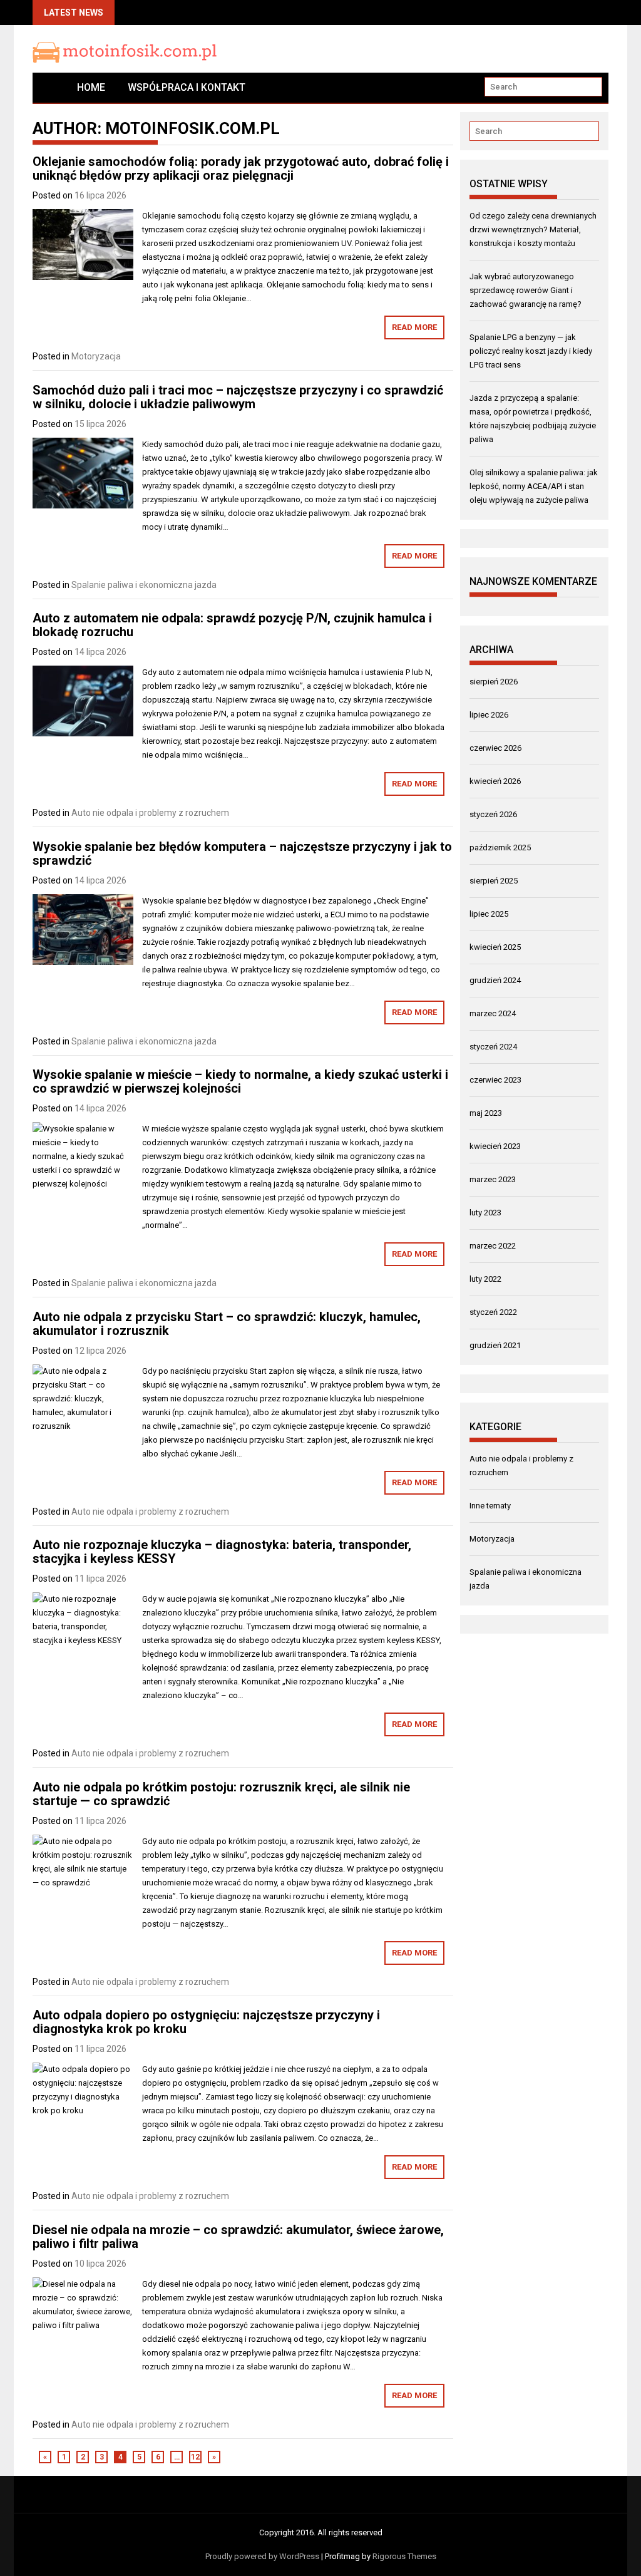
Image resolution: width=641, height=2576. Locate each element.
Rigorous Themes (404, 2556)
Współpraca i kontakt (187, 87)
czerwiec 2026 (495, 748)
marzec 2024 (493, 1013)
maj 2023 (486, 1113)
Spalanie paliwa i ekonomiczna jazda (144, 585)
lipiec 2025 (489, 914)
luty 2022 (485, 1279)
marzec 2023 (493, 1179)
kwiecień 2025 (495, 947)
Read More (414, 327)
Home (91, 87)
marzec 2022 (493, 1246)
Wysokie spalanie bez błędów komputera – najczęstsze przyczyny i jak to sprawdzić (242, 853)
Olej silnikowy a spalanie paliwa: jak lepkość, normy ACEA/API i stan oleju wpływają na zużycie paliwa (534, 486)
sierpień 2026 (494, 682)
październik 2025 (500, 848)
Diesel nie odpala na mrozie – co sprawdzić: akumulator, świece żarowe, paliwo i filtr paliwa (238, 2237)
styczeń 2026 (493, 814)
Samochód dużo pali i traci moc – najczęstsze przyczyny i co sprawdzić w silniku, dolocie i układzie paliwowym (238, 397)
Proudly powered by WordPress (262, 2556)
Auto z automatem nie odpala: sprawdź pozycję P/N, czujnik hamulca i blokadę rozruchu (232, 625)
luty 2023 (485, 1213)
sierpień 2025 (494, 881)
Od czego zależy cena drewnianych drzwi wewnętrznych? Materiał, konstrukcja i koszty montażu (533, 229)
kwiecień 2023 (495, 1146)
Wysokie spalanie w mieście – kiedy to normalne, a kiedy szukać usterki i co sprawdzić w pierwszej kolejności (240, 1081)
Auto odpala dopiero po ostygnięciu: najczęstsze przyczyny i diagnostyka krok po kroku (206, 2022)
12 (195, 2457)
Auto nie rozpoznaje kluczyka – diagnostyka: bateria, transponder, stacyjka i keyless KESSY (222, 1552)
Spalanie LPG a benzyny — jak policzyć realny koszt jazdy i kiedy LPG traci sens (531, 351)
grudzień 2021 (495, 1345)
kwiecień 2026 (495, 781)
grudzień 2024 (495, 980)
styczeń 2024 (493, 1047)
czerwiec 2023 (495, 1080)
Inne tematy (490, 1506)
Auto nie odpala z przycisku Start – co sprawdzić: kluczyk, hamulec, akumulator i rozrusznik (227, 1324)
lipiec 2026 (489, 715)
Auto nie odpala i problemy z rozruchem (150, 813)
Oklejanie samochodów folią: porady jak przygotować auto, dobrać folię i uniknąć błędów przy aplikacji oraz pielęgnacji (241, 168)
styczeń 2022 (493, 1312)
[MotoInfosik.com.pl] (49, 87)
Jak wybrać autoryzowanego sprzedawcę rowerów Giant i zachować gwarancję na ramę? (526, 290)
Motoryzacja (96, 356)
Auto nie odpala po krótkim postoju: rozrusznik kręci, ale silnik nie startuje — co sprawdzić (221, 1794)
